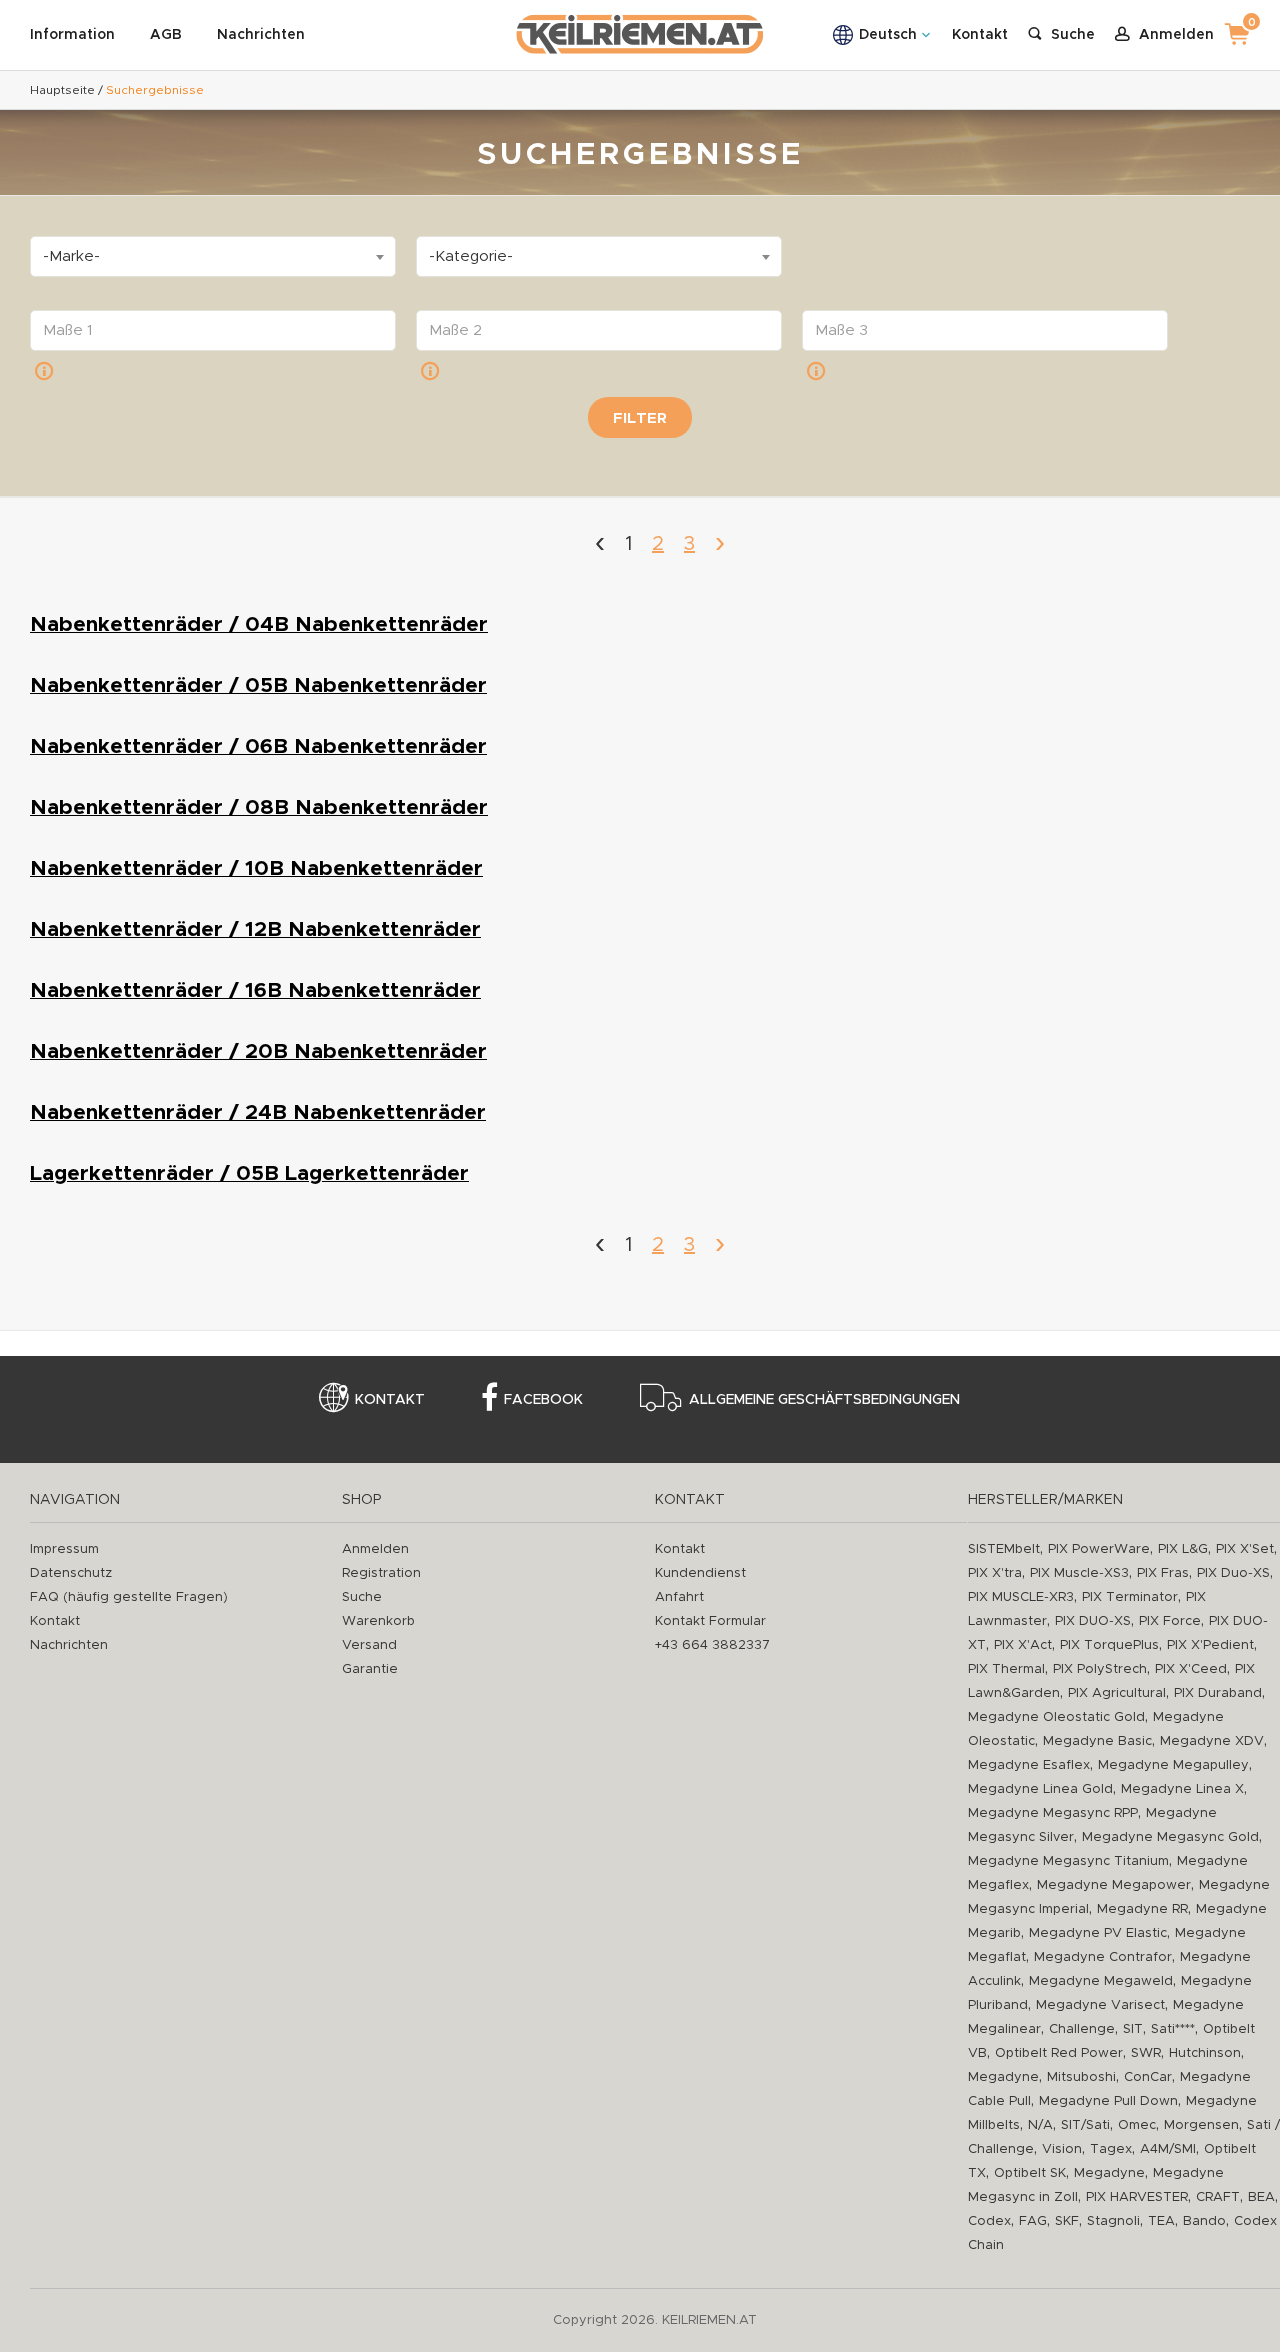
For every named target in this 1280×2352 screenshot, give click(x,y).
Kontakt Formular (710, 1621)
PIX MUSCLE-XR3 (1021, 1597)
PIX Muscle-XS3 (1079, 1573)
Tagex (1111, 2149)
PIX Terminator (1130, 1597)
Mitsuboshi (1081, 2077)
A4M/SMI (1168, 2149)
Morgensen (1201, 2125)
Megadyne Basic (1097, 1741)
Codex (989, 2221)
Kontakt (980, 35)
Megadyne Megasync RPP (1053, 1813)
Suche (362, 1597)
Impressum (64, 1549)
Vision (1062, 2149)
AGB (166, 35)
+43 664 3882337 (712, 1645)
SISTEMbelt (1004, 1549)
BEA (1261, 2197)
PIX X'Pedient (1210, 1645)
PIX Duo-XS (1233, 1573)
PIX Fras (1163, 1573)
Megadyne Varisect (1100, 2005)
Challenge (1082, 2029)
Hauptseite (62, 90)
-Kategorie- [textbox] (471, 256)
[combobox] (213, 256)
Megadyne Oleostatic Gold (1056, 1717)
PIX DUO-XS (1093, 1621)
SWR (1146, 2053)
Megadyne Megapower (1114, 1885)
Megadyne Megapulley (1173, 1765)
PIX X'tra (995, 1573)
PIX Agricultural (1117, 1693)
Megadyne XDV (1212, 1741)
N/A (1040, 2125)
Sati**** (1173, 2029)
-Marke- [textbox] (71, 256)
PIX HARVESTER (1137, 2197)
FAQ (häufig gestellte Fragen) (129, 1597)
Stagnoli (1113, 2221)
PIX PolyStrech (1100, 1669)
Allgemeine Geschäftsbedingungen (824, 1400)
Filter (640, 418)
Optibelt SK (1030, 2173)
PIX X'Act (1023, 1645)
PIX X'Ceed (1191, 1669)
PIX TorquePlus (1109, 1645)
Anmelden (375, 1549)
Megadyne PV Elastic (1098, 1933)
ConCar (1148, 2077)
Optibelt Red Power (1059, 2053)
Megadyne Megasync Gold (1170, 1837)
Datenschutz (71, 1573)
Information (72, 35)
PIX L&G (1183, 1549)
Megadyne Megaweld (1101, 1981)
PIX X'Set (1245, 1549)
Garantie (370, 1669)
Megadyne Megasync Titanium (1068, 1861)
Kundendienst (700, 1573)
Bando (1204, 2221)
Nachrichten (261, 35)
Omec (1137, 2125)
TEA (1161, 2221)
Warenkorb (378, 1621)
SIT (1133, 2029)
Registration (381, 1573)
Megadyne (1003, 2077)
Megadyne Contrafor (1103, 1957)
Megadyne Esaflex (1029, 1765)
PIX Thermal (1006, 1669)
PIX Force (1170, 1621)
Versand (369, 1645)
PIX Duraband (1218, 1693)
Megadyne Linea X (1182, 1789)
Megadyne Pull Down (1108, 2101)
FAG (1033, 2221)
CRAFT (1218, 2197)
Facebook (543, 1400)
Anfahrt (679, 1597)
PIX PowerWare (1099, 1549)
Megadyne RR (1142, 1909)
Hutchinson (1205, 2053)
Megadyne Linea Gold (1040, 1789)
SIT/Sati (1085, 2125)
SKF (1067, 2221)
